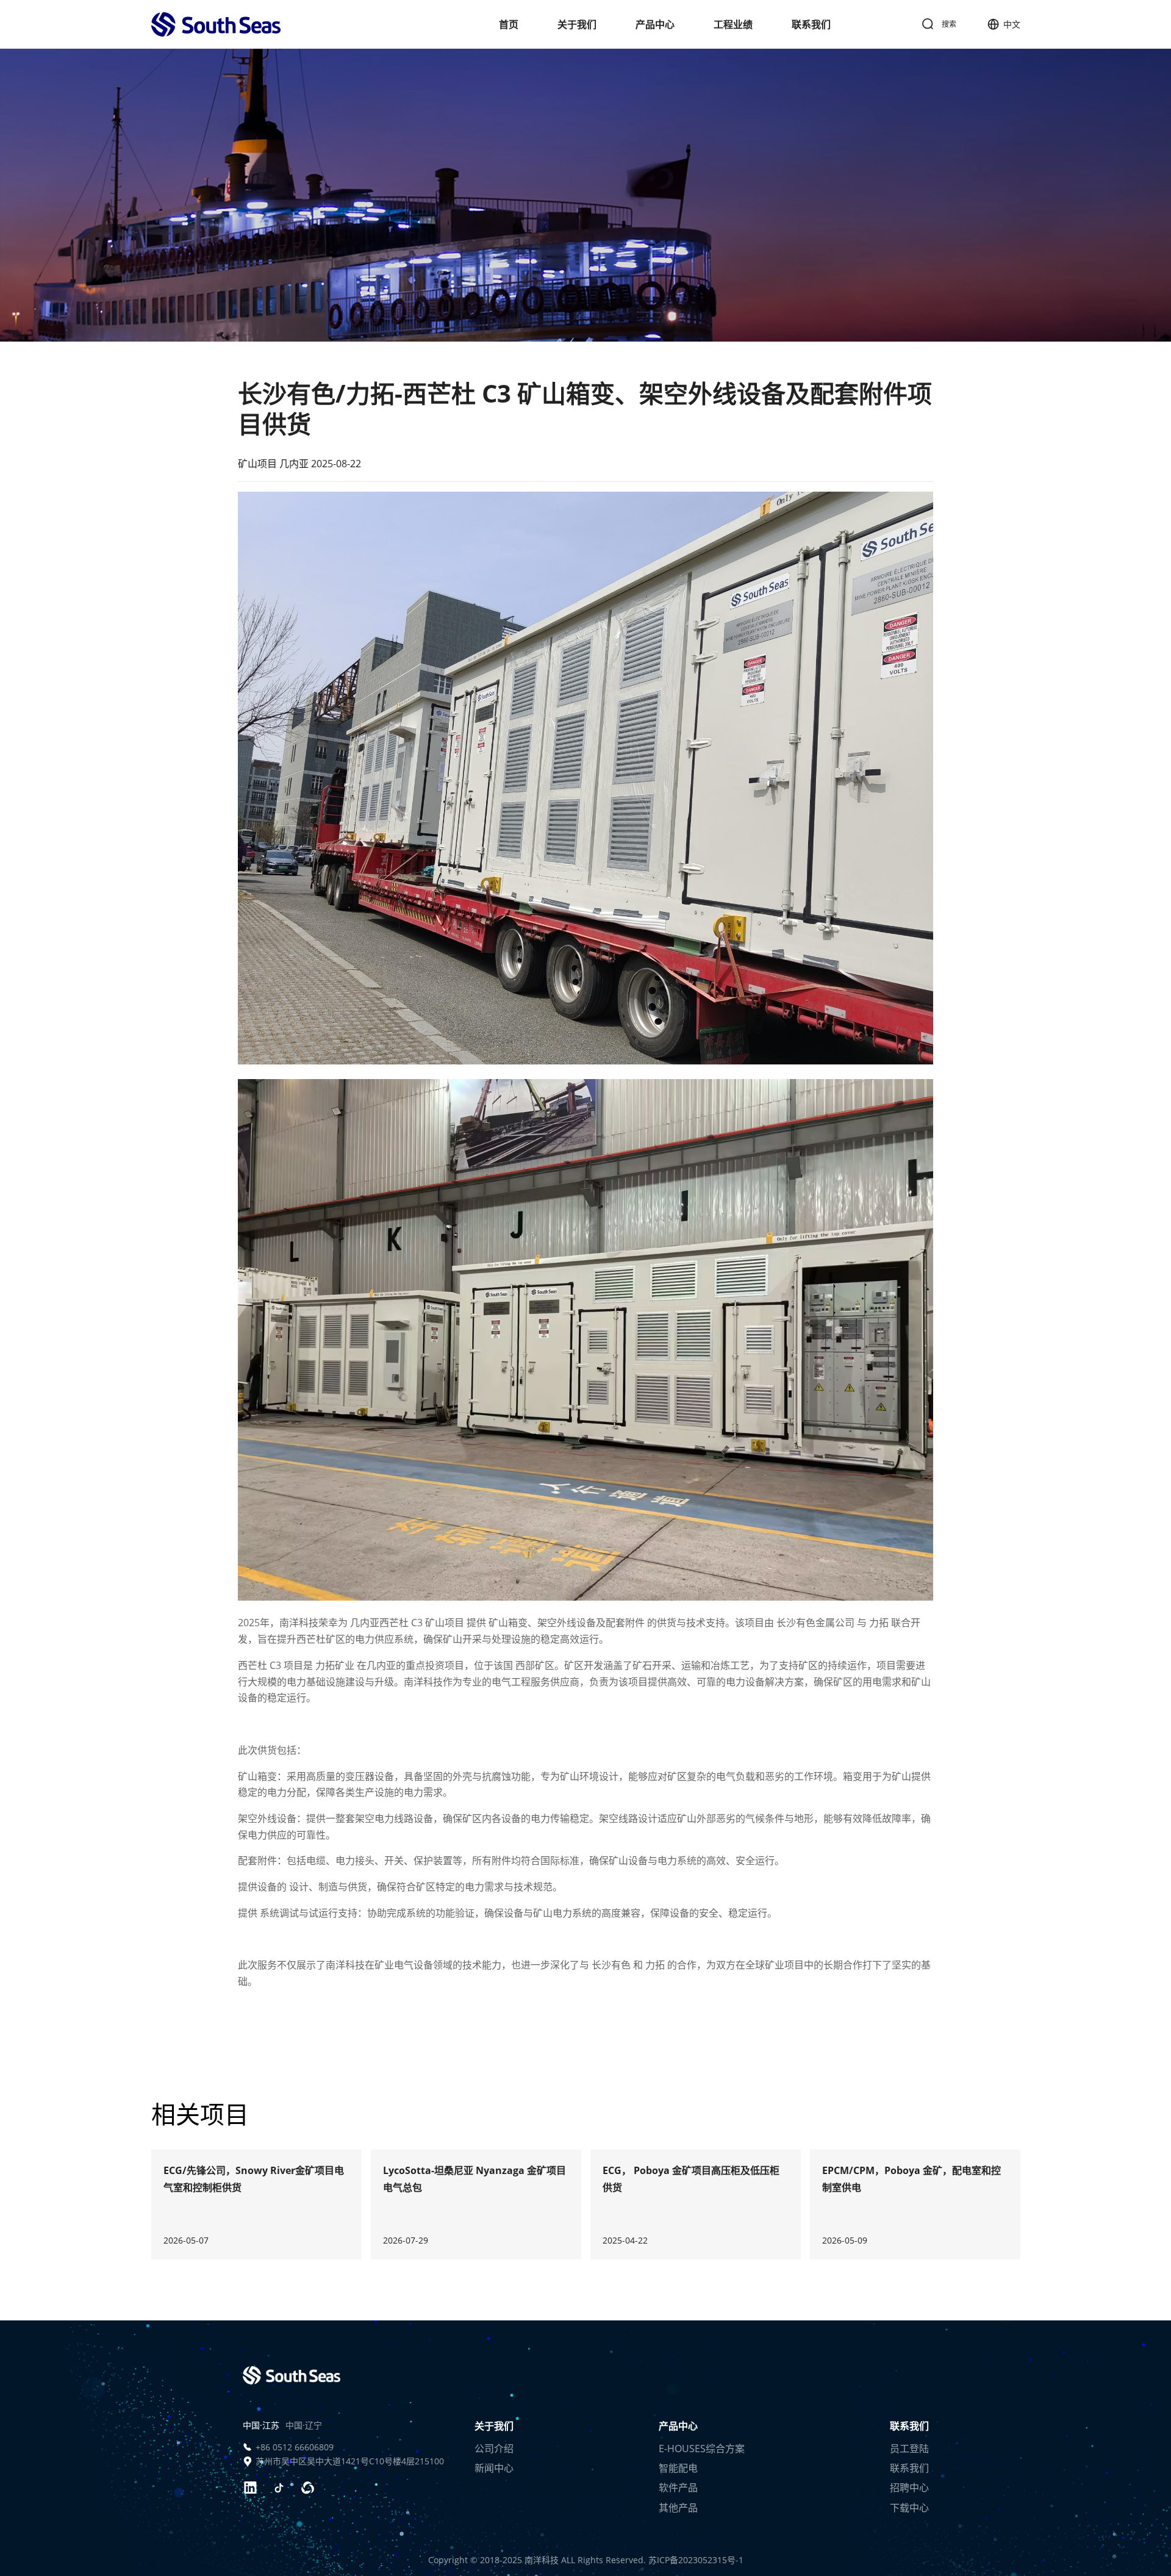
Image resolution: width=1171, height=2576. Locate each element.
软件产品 (678, 2488)
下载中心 (909, 2508)
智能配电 (678, 2468)
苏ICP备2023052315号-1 (696, 2560)
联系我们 (811, 24)
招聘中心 (909, 2488)
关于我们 (577, 24)
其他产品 (678, 2508)
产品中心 (655, 24)
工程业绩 (733, 24)
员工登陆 (909, 2449)
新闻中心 (494, 2468)
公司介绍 (494, 2449)
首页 (509, 24)
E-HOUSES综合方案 (702, 2449)
